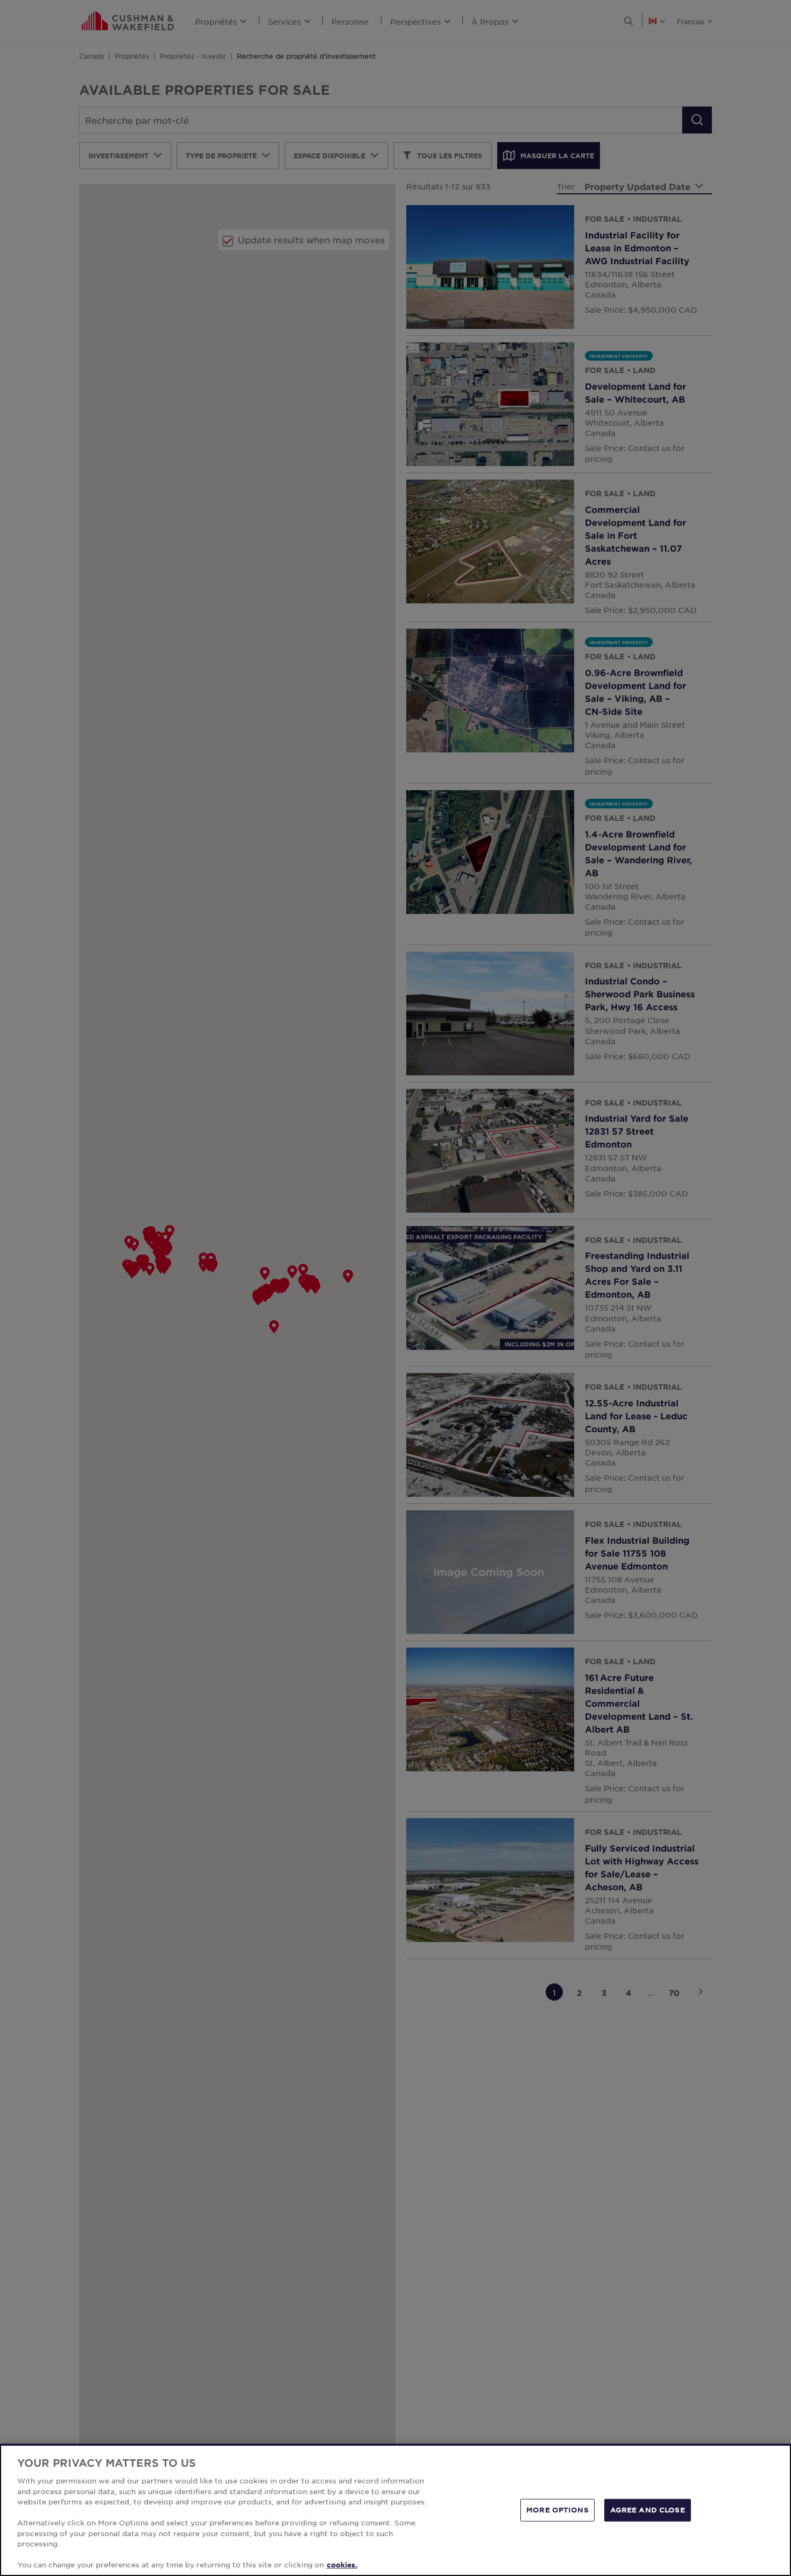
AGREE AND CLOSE (648, 2510)
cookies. (342, 2565)
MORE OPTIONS (557, 2510)
